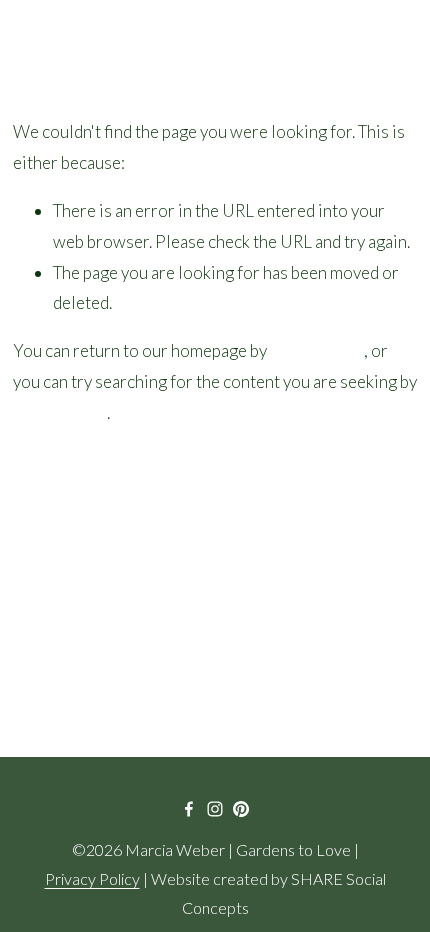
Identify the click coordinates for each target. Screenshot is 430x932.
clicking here (317, 350)
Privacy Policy (92, 878)
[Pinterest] (241, 809)
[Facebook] (189, 809)
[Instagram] (215, 809)
